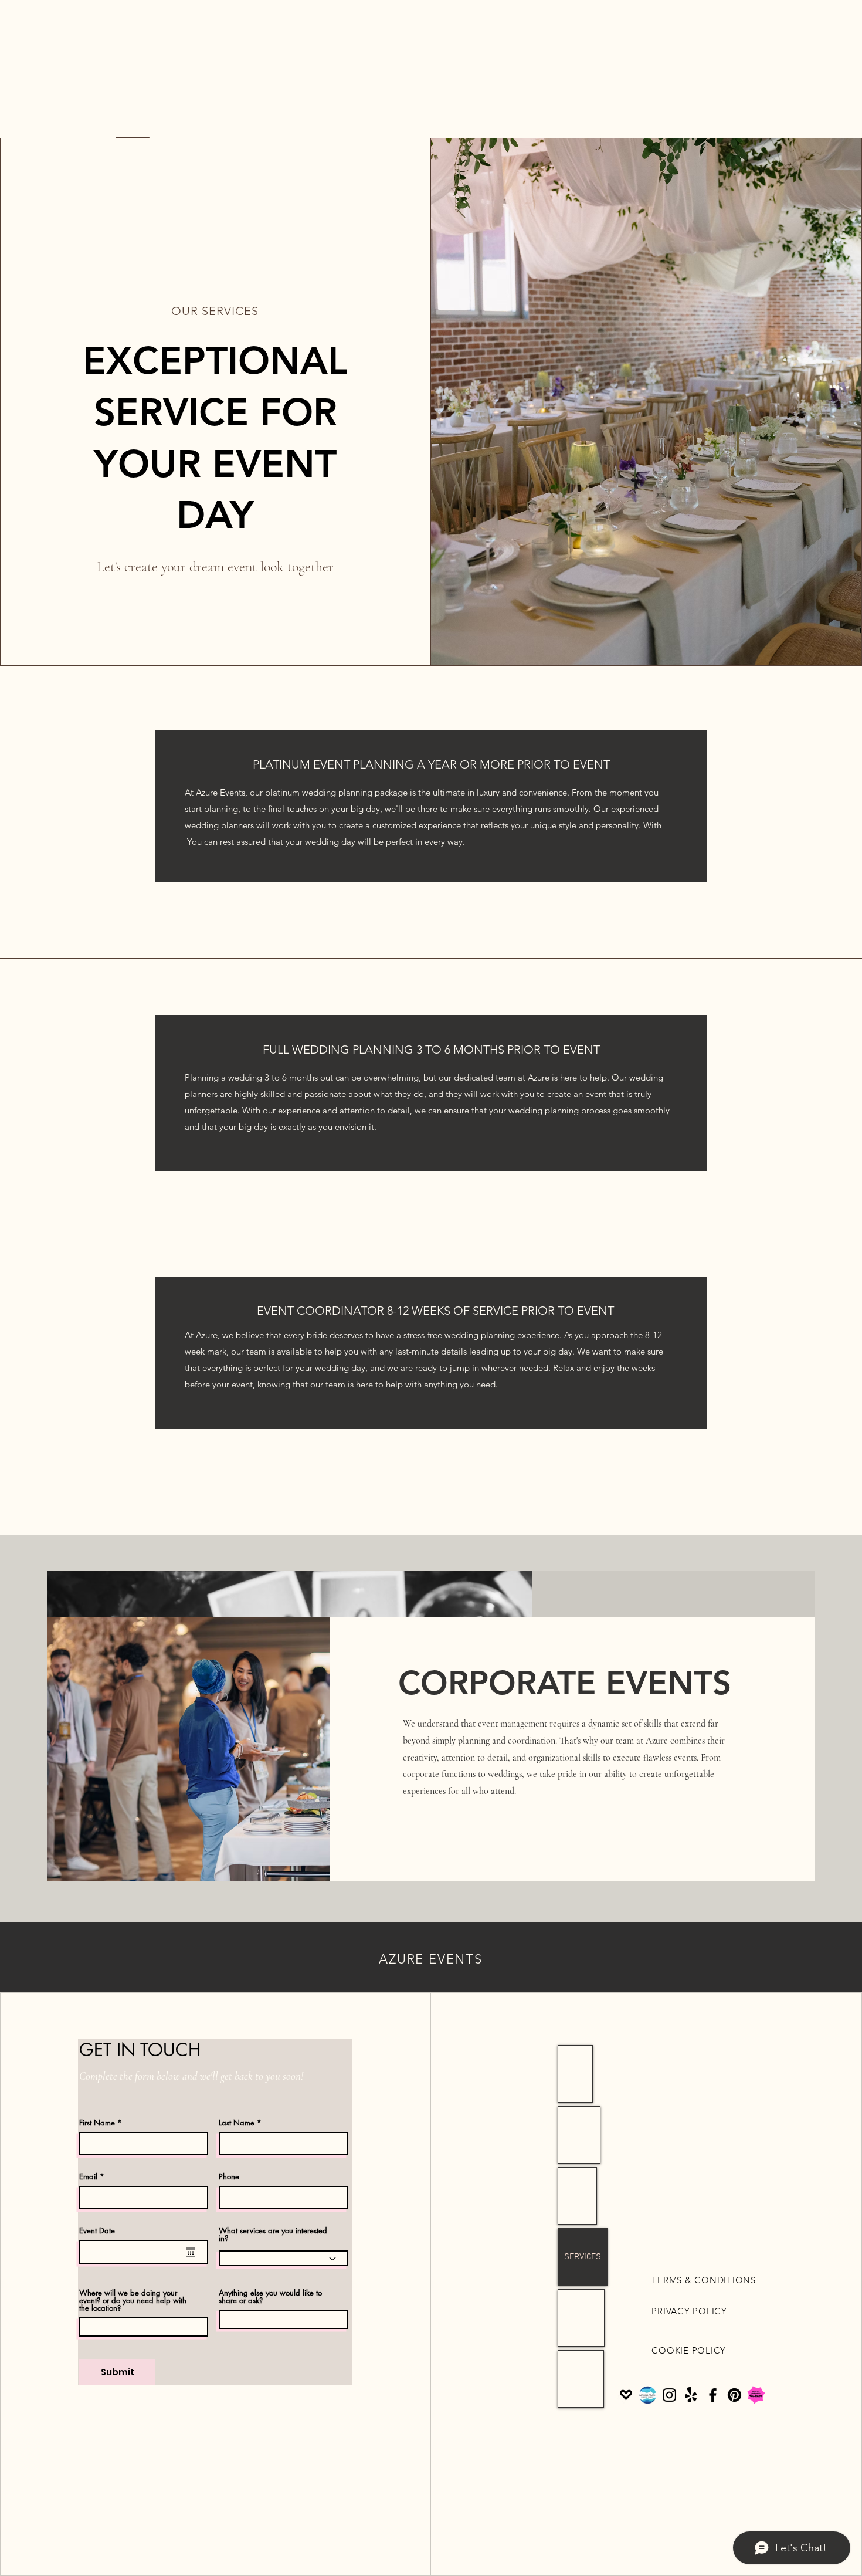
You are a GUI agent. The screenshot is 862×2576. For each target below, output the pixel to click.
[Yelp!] (691, 2395)
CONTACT (581, 2318)
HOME (575, 2074)
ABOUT (577, 2196)
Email (88, 2177)
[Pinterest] (734, 2395)
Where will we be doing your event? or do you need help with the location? (133, 2301)
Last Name (237, 2123)
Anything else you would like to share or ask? (270, 2297)
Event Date (97, 2231)
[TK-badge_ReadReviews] (756, 2395)
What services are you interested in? (273, 2235)
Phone (229, 2177)
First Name (97, 2123)
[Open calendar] (191, 2252)
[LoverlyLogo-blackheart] (626, 2395)
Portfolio (581, 2379)
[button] (133, 133)
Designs (579, 2135)
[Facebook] (713, 2395)
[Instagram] (669, 2395)
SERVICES (583, 2257)
